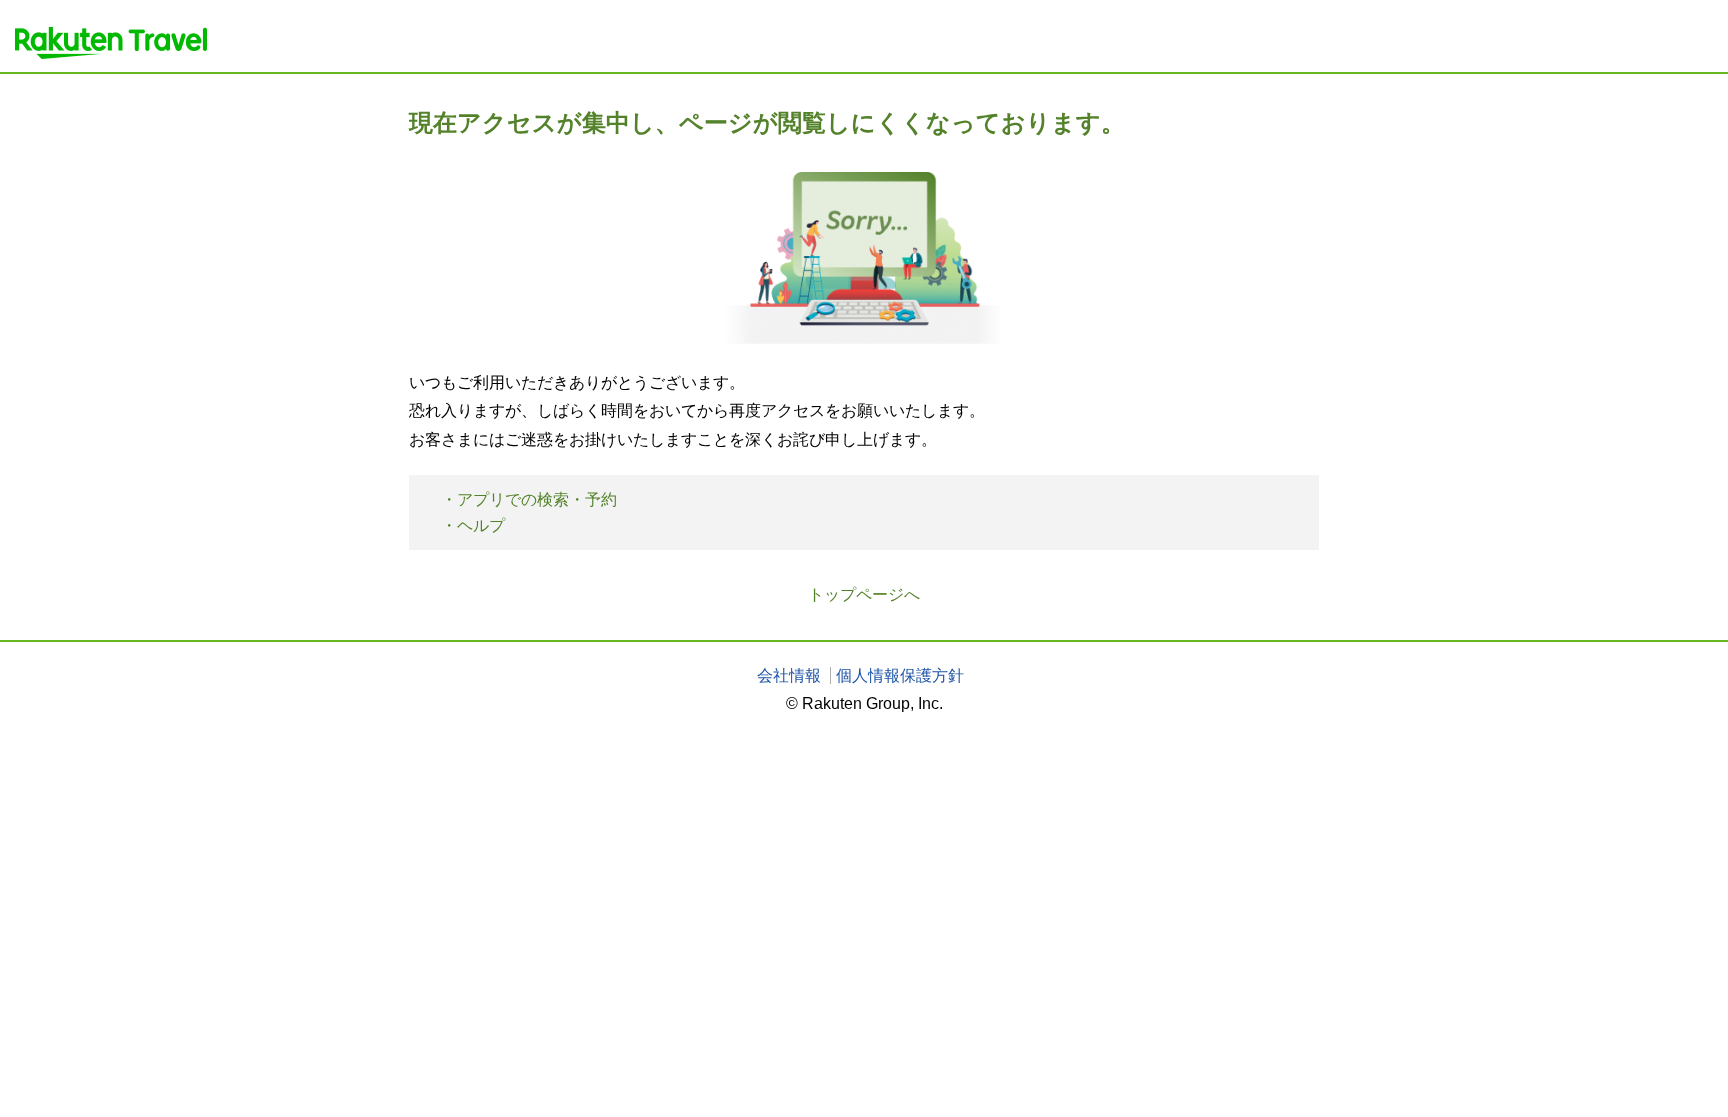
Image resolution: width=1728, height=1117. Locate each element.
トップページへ (864, 594)
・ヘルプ (473, 525)
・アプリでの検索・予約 (529, 499)
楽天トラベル (111, 43)
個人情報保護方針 (900, 675)
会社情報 (789, 675)
